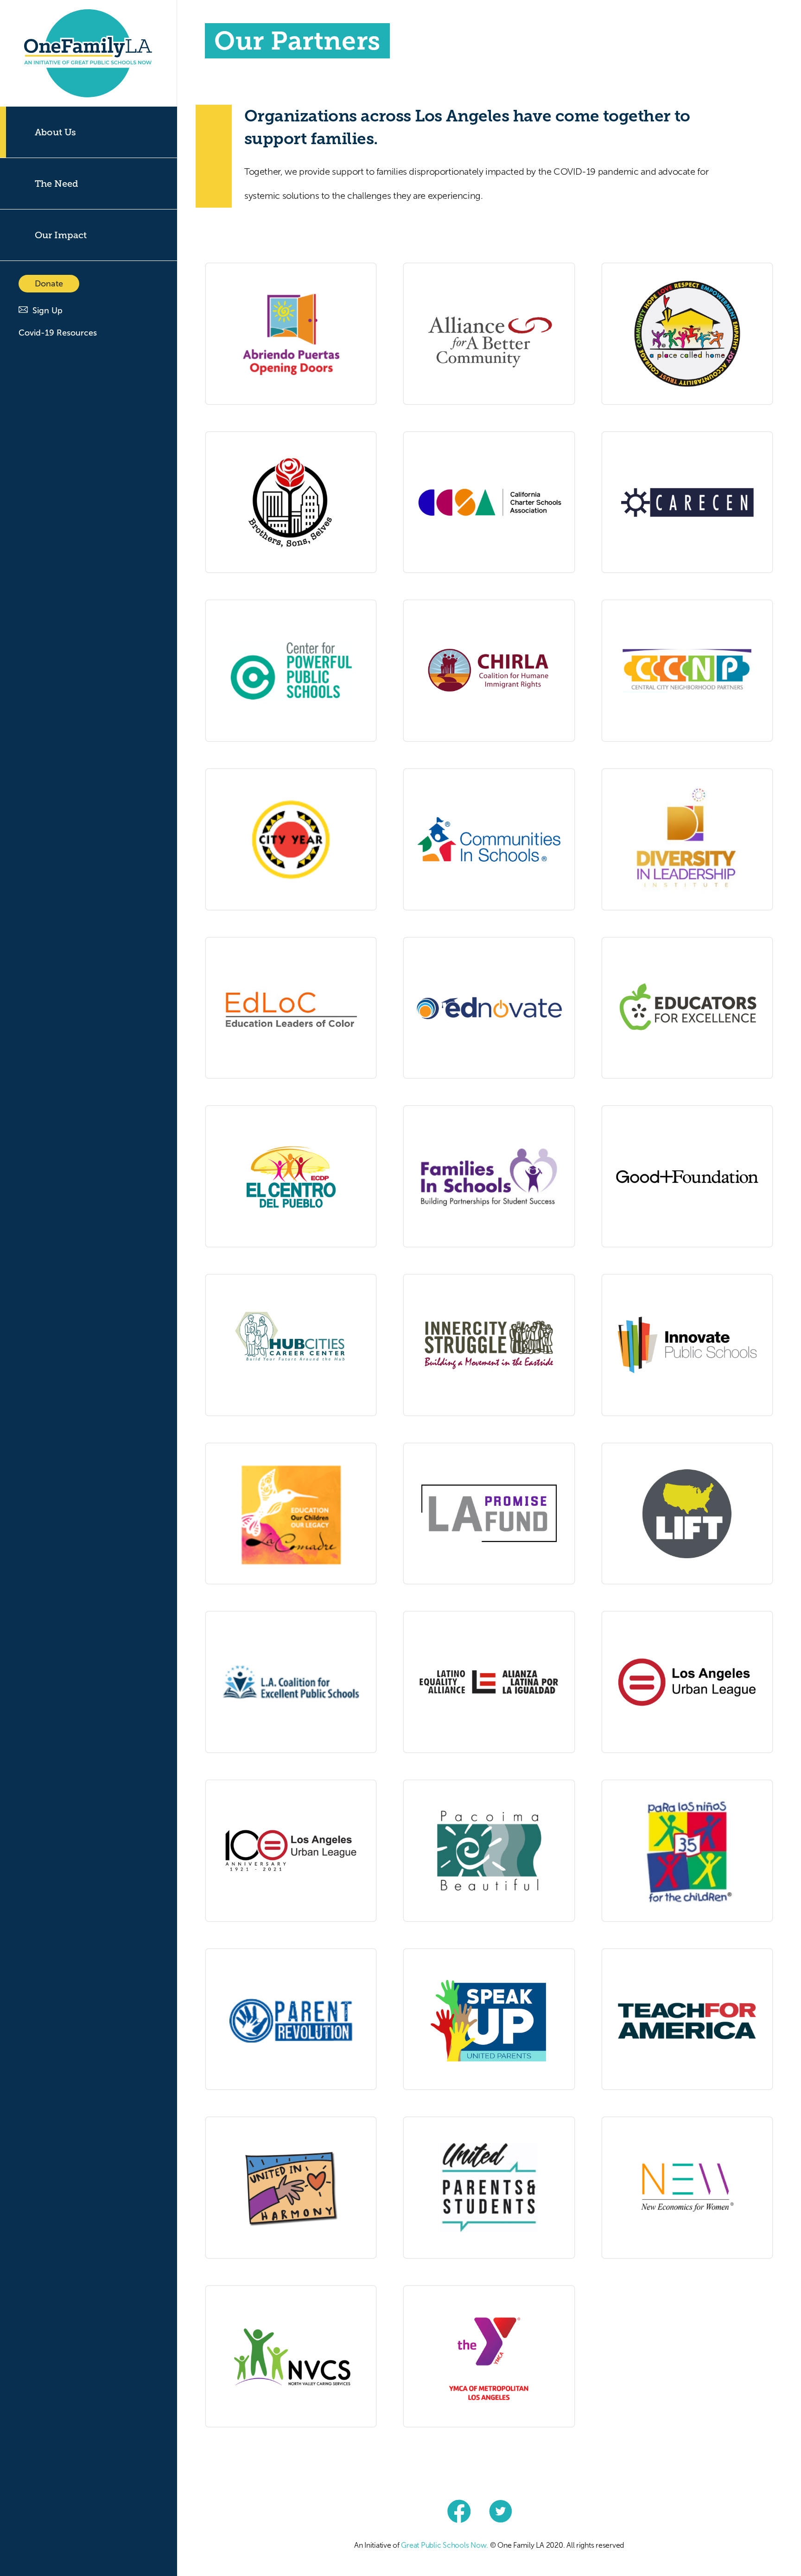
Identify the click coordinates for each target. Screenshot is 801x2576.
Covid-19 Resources (58, 333)
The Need (57, 184)
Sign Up (48, 311)
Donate (49, 284)
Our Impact (61, 235)
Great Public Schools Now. (445, 2545)
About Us (55, 132)
